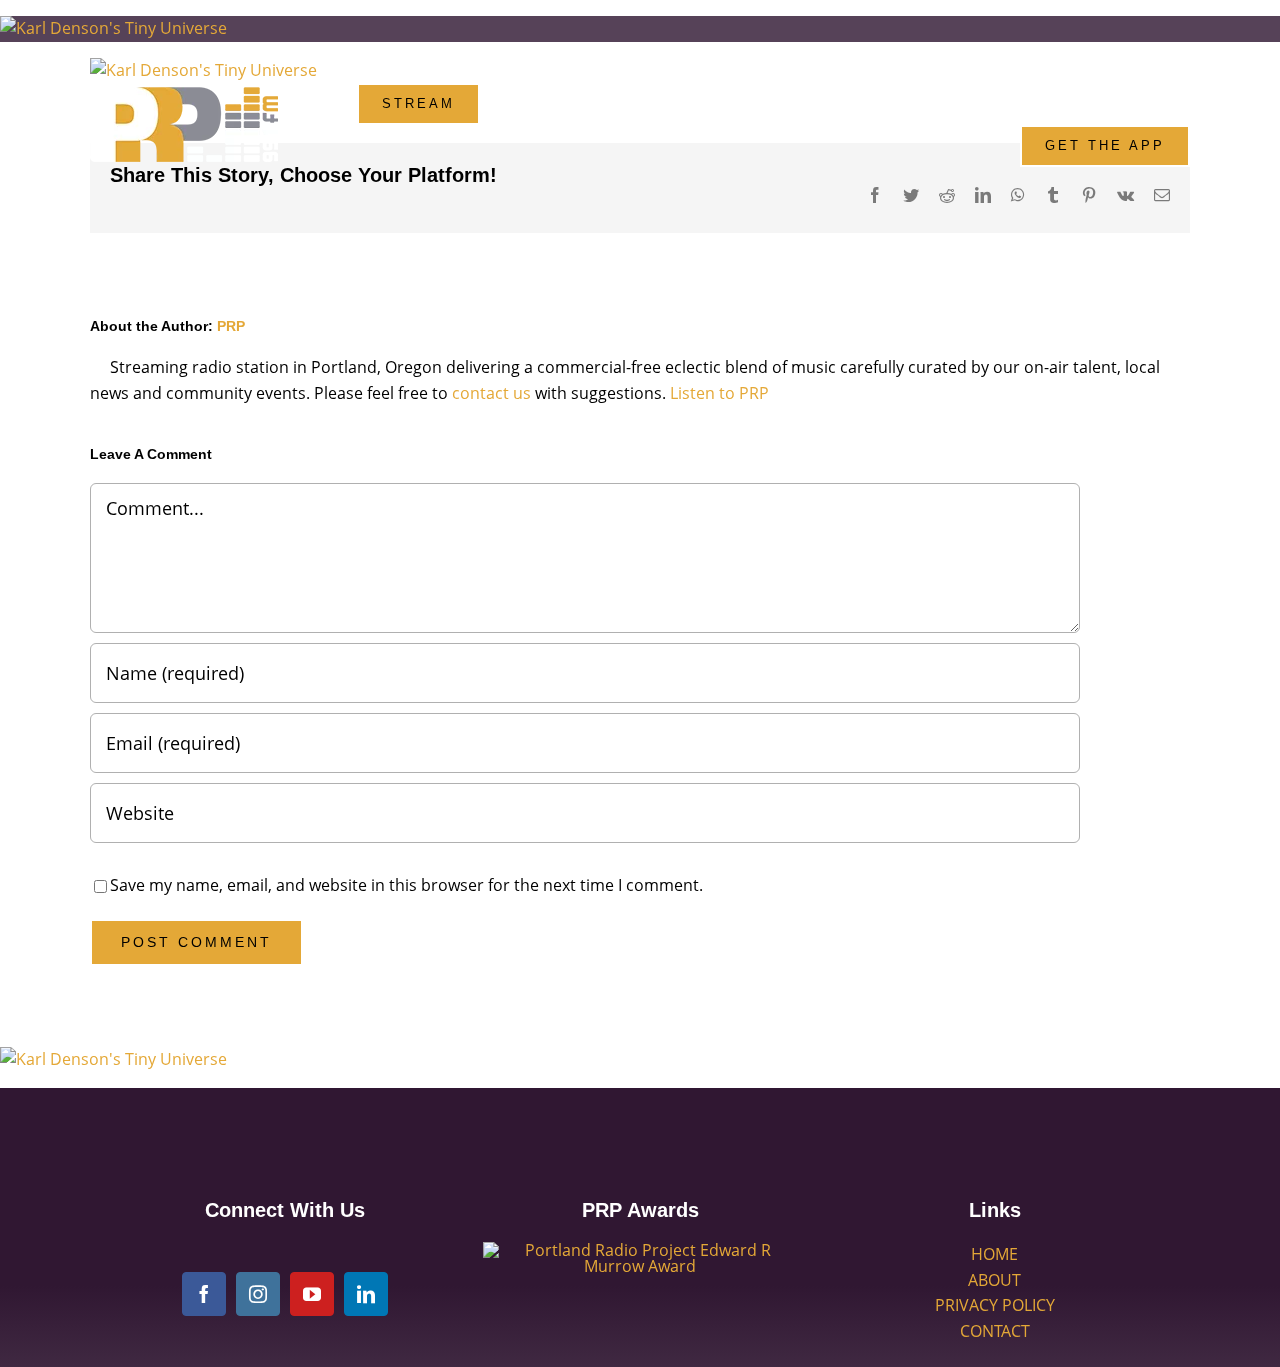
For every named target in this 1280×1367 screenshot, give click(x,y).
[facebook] (204, 1294)
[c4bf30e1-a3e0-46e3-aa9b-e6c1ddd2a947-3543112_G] (640, 1250)
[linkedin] (366, 1294)
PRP (231, 326)
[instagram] (258, 1294)
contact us (491, 393)
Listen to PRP (719, 393)
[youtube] (312, 1294)
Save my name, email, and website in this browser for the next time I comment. (406, 885)
